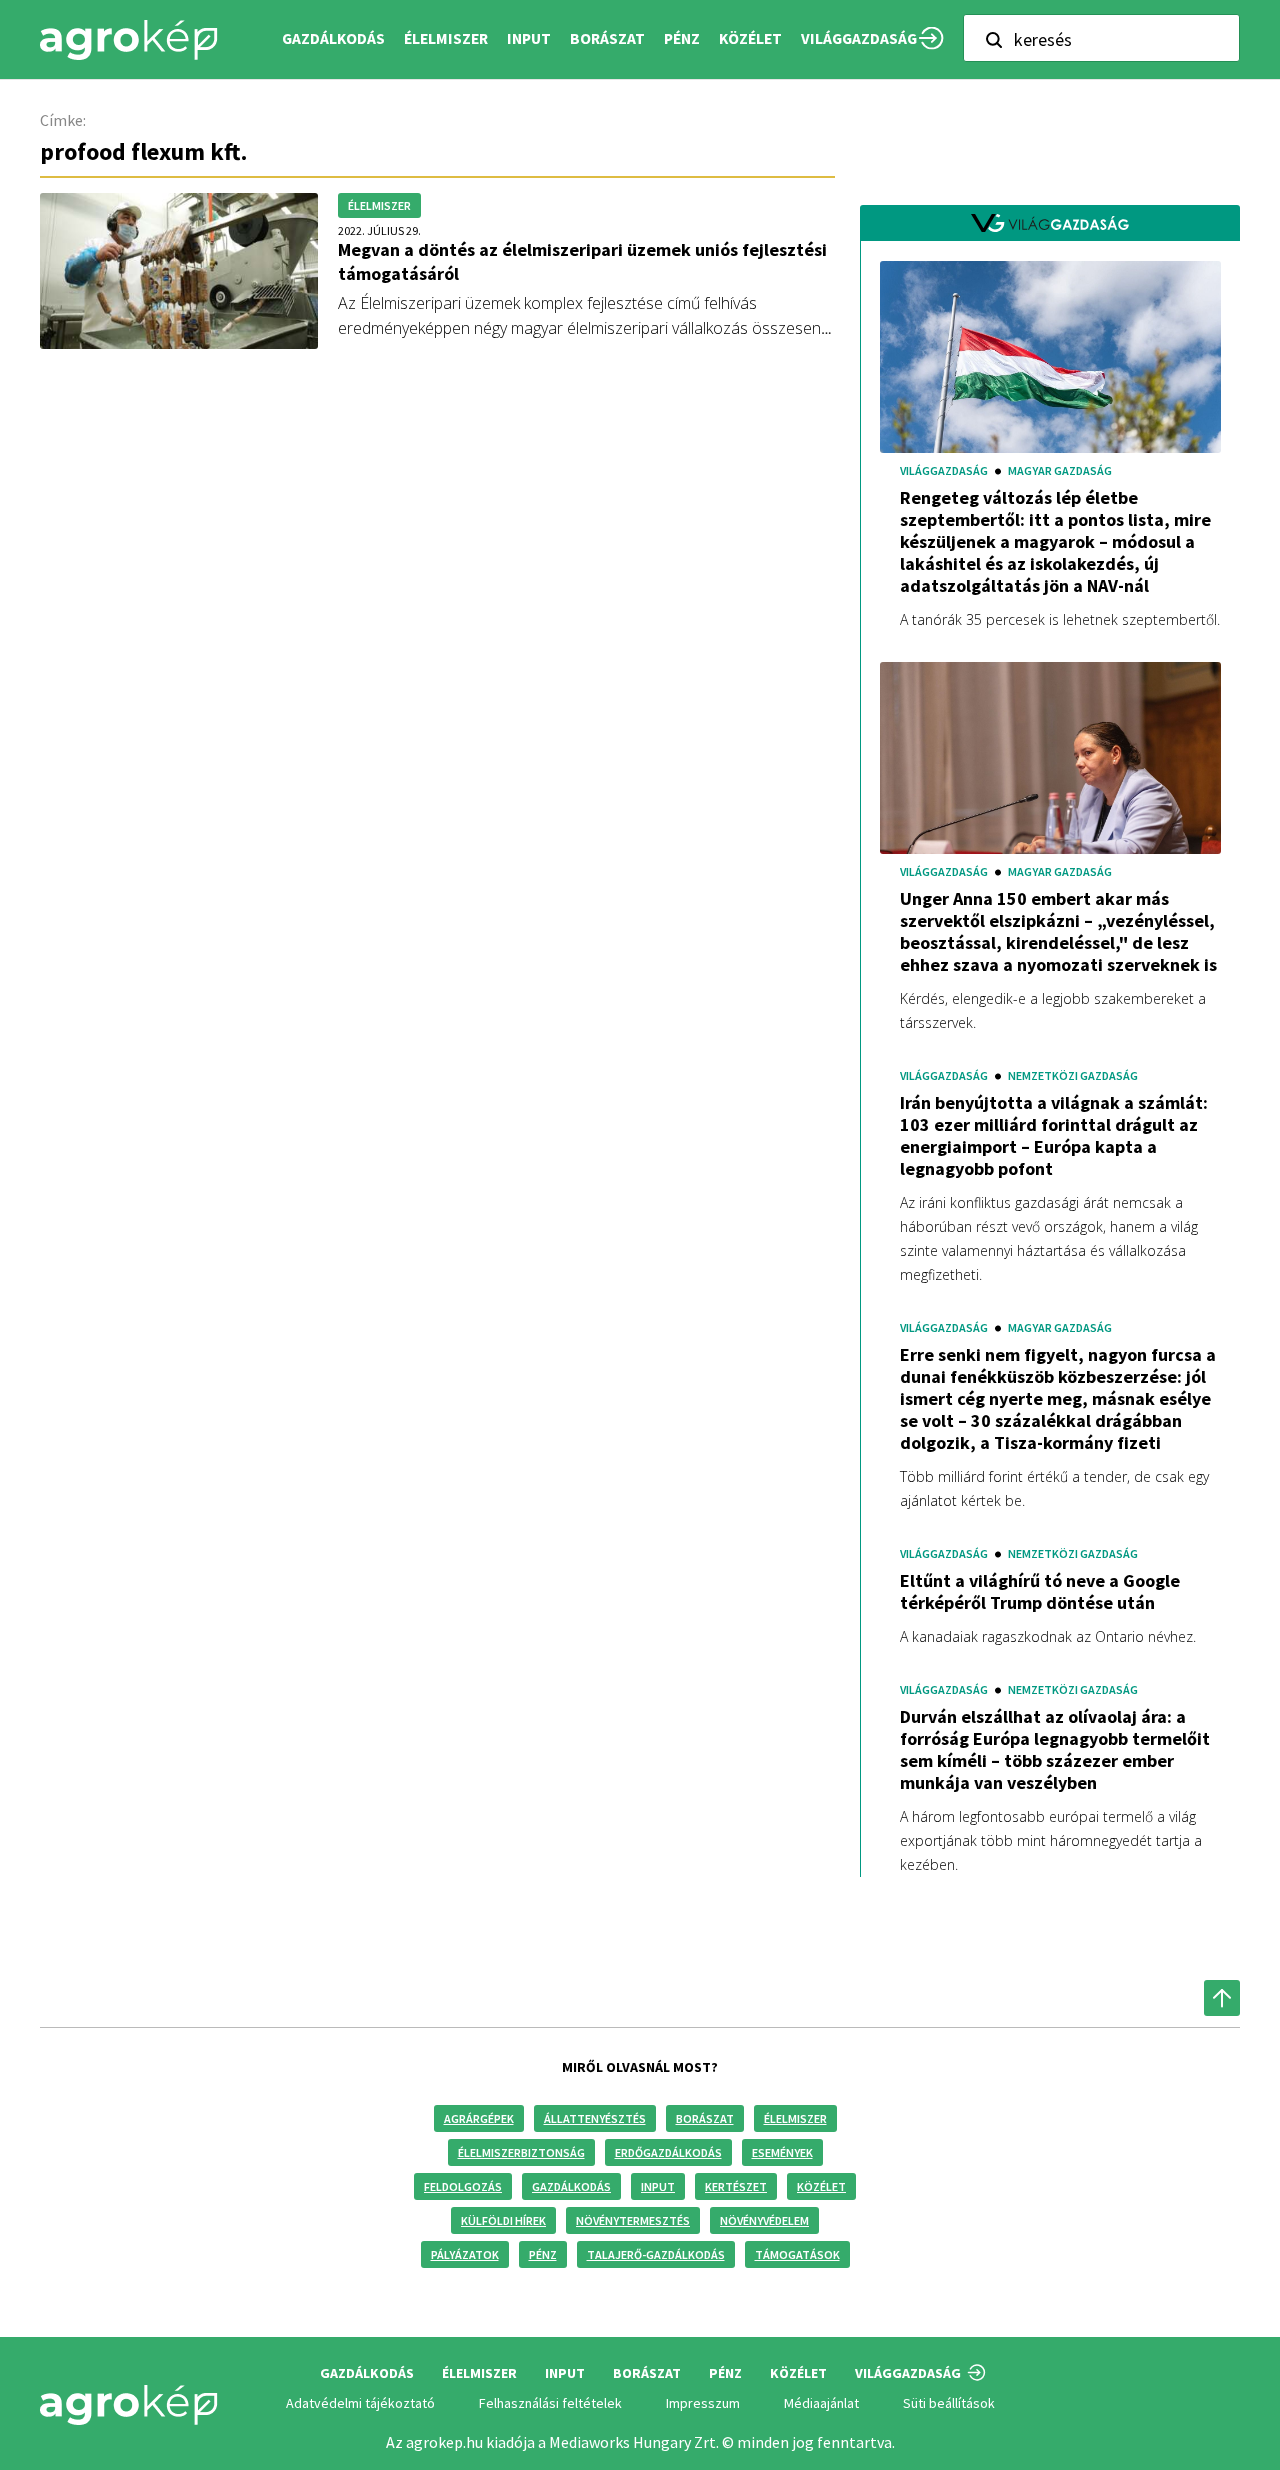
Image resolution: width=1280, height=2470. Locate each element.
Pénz (543, 2254)
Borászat (607, 38)
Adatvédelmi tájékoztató (360, 2403)
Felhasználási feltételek (550, 2403)
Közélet (821, 2186)
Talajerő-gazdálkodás (656, 2254)
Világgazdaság (859, 38)
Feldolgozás (463, 2186)
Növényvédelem (764, 2220)
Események (782, 2152)
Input (658, 2186)
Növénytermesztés (633, 2220)
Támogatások (797, 2254)
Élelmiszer (795, 2118)
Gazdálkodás (571, 2186)
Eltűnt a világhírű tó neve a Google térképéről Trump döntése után (1040, 1592)
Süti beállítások (949, 2403)
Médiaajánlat (821, 2403)
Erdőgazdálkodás (668, 2152)
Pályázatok (465, 2254)
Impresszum (703, 2403)
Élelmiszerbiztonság (521, 2152)
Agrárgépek (479, 2118)
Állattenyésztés (595, 2118)
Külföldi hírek (503, 2220)
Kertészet (736, 2186)
